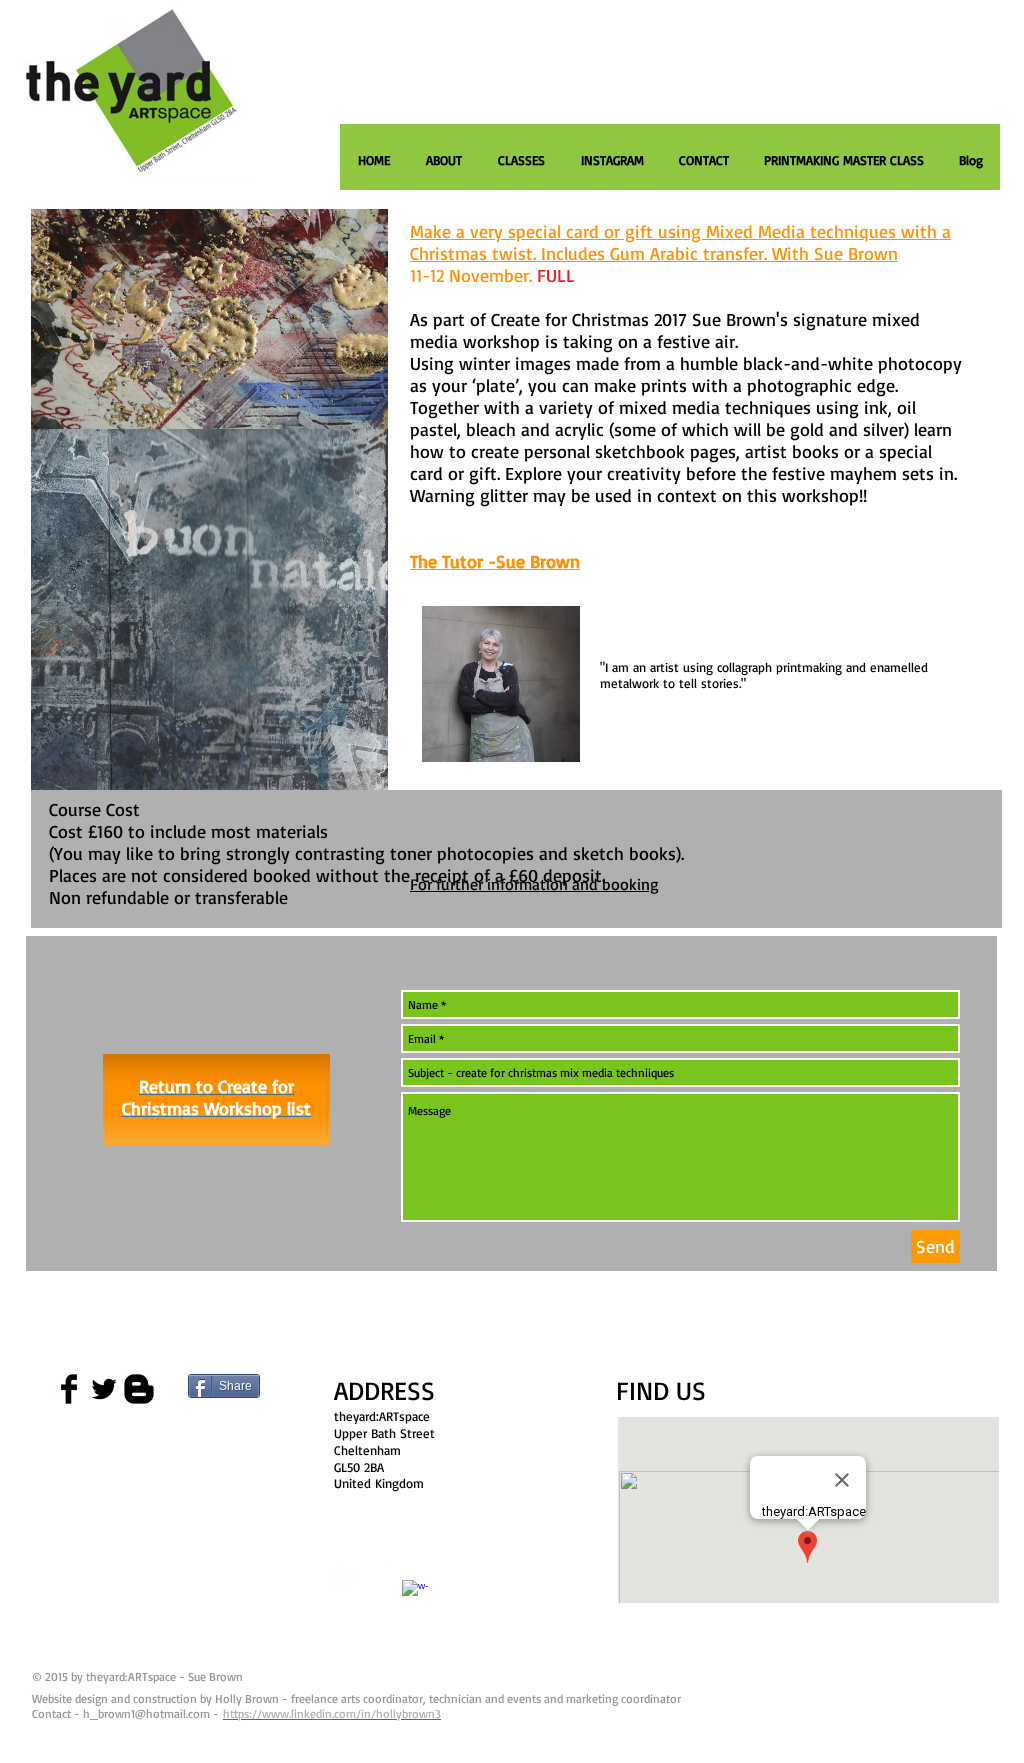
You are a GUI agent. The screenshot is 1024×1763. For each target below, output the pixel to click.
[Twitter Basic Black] (104, 1389)
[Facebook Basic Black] (69, 1389)
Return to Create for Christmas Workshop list (216, 1097)
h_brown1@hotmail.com (146, 1713)
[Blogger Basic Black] (139, 1389)
